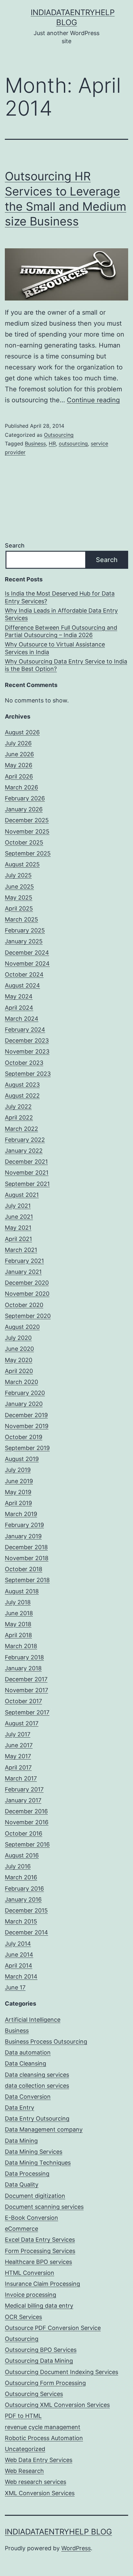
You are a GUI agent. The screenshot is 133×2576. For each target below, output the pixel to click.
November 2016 (27, 1822)
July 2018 (18, 1602)
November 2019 (27, 1426)
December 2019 (26, 1415)
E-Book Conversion (31, 2218)
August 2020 (22, 1327)
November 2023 (27, 1051)
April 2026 (19, 776)
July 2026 (18, 743)
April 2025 (19, 908)
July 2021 (18, 1206)
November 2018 (27, 1558)
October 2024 (24, 974)
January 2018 (23, 1668)
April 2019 (18, 1503)
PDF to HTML (23, 2416)
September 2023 (28, 1074)
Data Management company (44, 2129)
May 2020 (19, 1360)
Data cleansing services (37, 2075)
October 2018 (24, 1569)
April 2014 (19, 1965)
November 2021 (27, 1173)
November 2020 (27, 1294)
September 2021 (27, 1184)
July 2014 (18, 1944)
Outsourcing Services (34, 2394)
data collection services (37, 2086)
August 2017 (22, 1723)
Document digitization (35, 2196)
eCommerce (21, 2229)
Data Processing (27, 2174)
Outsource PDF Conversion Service (53, 2328)
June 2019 (19, 1481)
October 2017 (23, 1701)
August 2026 (22, 732)
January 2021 (23, 1272)
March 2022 (21, 1129)
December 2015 (26, 1910)
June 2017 (19, 1745)
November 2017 (26, 1690)
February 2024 (25, 1030)
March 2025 (21, 919)
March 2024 (22, 1019)
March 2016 (21, 1877)
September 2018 (27, 1580)
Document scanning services (44, 2207)
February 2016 (24, 1889)
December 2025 (27, 820)
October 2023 (24, 1063)
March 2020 (21, 1382)
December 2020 (27, 1283)
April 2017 (18, 1767)
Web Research (24, 2471)
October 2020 (24, 1305)
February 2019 (24, 1525)
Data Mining (21, 2141)
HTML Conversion (30, 2273)
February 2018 (24, 1657)
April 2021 (18, 1239)
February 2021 (24, 1261)
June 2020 (19, 1349)
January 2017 (23, 1800)
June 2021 (19, 1217)
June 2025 (19, 887)
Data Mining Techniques (38, 2163)
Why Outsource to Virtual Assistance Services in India (55, 648)
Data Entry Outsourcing (37, 2118)
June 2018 (19, 1613)
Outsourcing (59, 435)
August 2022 (22, 1096)
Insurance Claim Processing (42, 2284)
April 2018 (18, 1635)
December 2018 (26, 1547)
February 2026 (25, 798)
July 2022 (18, 1107)
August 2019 (22, 1459)
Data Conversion (28, 2097)
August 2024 (22, 985)
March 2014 (21, 1976)
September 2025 (28, 853)
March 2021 (21, 1250)
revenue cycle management (43, 2427)
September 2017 (27, 1712)
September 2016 (27, 1844)
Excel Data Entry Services (40, 2240)
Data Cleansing (26, 2063)
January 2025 (24, 941)
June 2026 (19, 754)
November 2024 (27, 964)
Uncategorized (25, 2449)
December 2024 (27, 953)
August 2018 (22, 1591)
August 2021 (22, 1195)
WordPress (76, 2548)
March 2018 (21, 1646)
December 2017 (26, 1679)
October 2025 (24, 842)
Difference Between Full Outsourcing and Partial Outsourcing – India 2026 (61, 631)
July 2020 (18, 1338)
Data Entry (20, 2108)
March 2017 (21, 1778)
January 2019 (23, 1536)
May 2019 (18, 1492)
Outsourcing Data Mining (39, 2361)
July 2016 (18, 1866)
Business (35, 444)
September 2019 (27, 1448)
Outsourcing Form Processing (45, 2383)
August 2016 (22, 1855)
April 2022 (19, 1117)
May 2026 (19, 765)
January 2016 (23, 1899)
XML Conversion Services (40, 2493)
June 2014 (19, 1955)
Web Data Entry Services (39, 2460)
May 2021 (18, 1228)
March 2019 (21, 1514)
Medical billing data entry (39, 2306)
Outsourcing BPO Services (41, 2350)
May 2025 (19, 897)
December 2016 (26, 1811)
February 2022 (25, 1140)
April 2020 (19, 1371)
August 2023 (22, 1085)
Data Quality (22, 2185)
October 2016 (24, 1833)
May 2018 (18, 1624)
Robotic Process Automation (44, 2438)
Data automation (28, 2052)
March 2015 (21, 1921)
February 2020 (25, 1393)
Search (15, 545)
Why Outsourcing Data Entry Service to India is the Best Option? (66, 665)
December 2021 (26, 1162)
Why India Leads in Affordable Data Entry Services (61, 614)
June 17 (15, 1987)
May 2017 (18, 1756)
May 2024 (19, 996)
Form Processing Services (40, 2251)
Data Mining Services (34, 2152)
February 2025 (25, 930)
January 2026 (24, 809)
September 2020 (28, 1316)
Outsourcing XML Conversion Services (57, 2405)
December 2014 (26, 1932)
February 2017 (24, 1789)
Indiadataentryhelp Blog (58, 2532)
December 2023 (27, 1040)
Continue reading (93, 400)
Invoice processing (31, 2295)
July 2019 (18, 1470)
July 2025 (18, 875)
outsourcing (73, 444)
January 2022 (24, 1151)
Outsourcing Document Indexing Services (61, 2372)
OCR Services (23, 2317)
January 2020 (24, 1404)
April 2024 (19, 1008)
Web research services (36, 2482)
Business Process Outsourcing (46, 2042)
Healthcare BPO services (38, 2262)
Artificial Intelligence (33, 2020)
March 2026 (21, 787)
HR (52, 444)
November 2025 (27, 831)
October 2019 (24, 1437)
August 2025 (22, 864)
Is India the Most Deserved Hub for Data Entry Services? (60, 597)
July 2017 (18, 1734)
